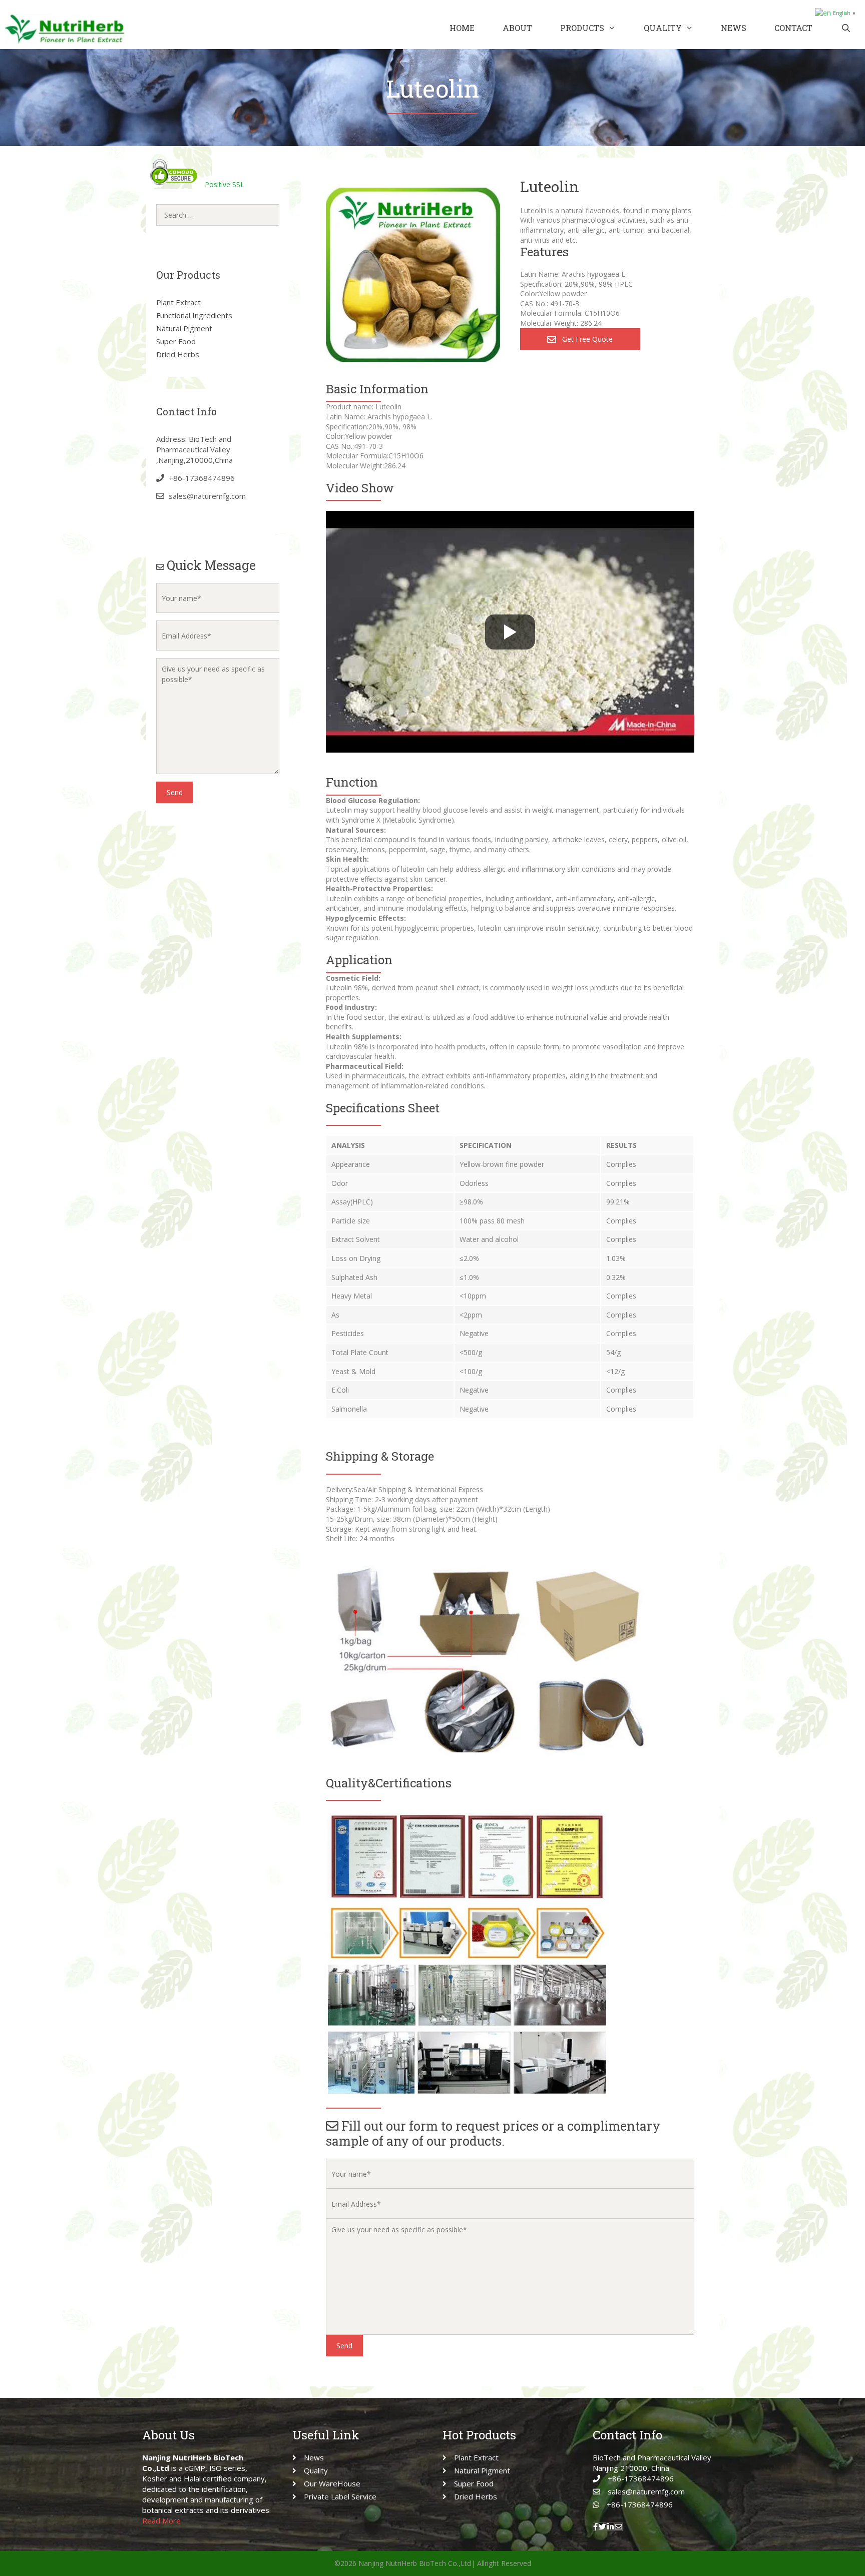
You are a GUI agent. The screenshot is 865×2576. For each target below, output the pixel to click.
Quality (663, 28)
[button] (580, 339)
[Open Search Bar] (846, 28)
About (517, 28)
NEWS (734, 28)
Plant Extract (178, 302)
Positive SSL (225, 184)
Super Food (176, 341)
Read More (161, 2520)
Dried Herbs (178, 354)
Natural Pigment (184, 328)
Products (582, 28)
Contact (793, 28)
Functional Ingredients (194, 315)
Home (462, 28)
